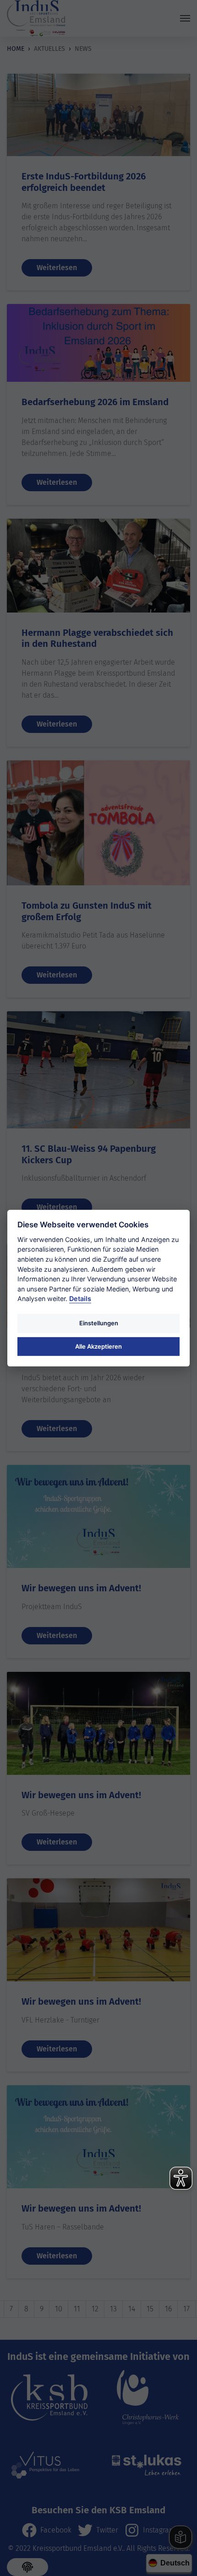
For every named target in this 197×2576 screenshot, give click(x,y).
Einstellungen (99, 1323)
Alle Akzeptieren (98, 1346)
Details (80, 1299)
